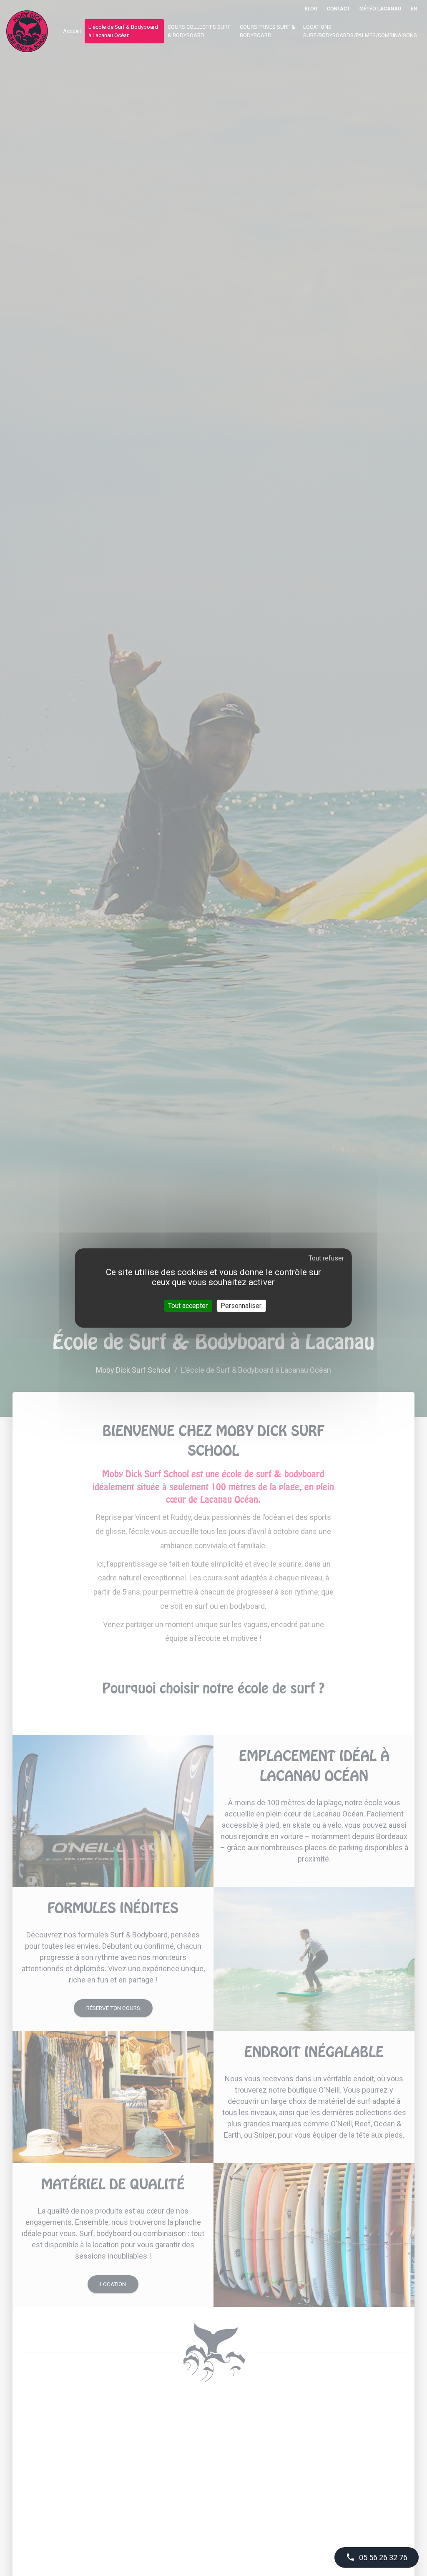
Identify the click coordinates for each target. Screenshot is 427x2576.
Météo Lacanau (380, 9)
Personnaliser (241, 1306)
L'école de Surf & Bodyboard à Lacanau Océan (123, 31)
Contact (338, 9)
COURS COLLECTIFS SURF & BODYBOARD (199, 31)
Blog (311, 9)
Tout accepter (188, 1306)
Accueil (72, 31)
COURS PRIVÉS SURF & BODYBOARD (268, 31)
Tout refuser (326, 1258)
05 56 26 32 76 (377, 2557)
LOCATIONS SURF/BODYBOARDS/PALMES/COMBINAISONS (360, 31)
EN (414, 9)
